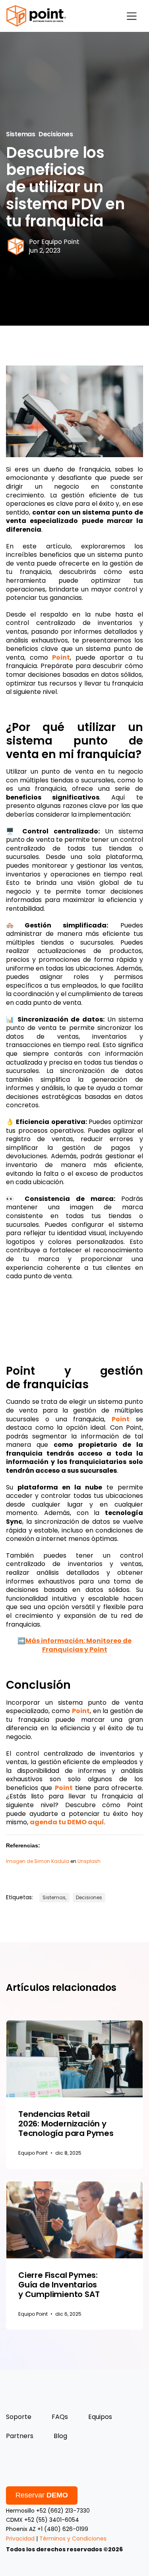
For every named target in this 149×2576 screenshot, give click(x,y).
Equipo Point (60, 242)
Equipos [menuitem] (100, 2417)
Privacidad (20, 2539)
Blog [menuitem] (60, 2436)
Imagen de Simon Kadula (38, 1861)
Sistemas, (54, 1897)
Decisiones (56, 134)
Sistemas (21, 134)
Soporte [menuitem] (19, 2417)
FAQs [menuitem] (60, 2417)
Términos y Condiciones (73, 2539)
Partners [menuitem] (20, 2436)
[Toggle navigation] (132, 16)
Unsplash (89, 1861)
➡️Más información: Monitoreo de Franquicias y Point (74, 1645)
